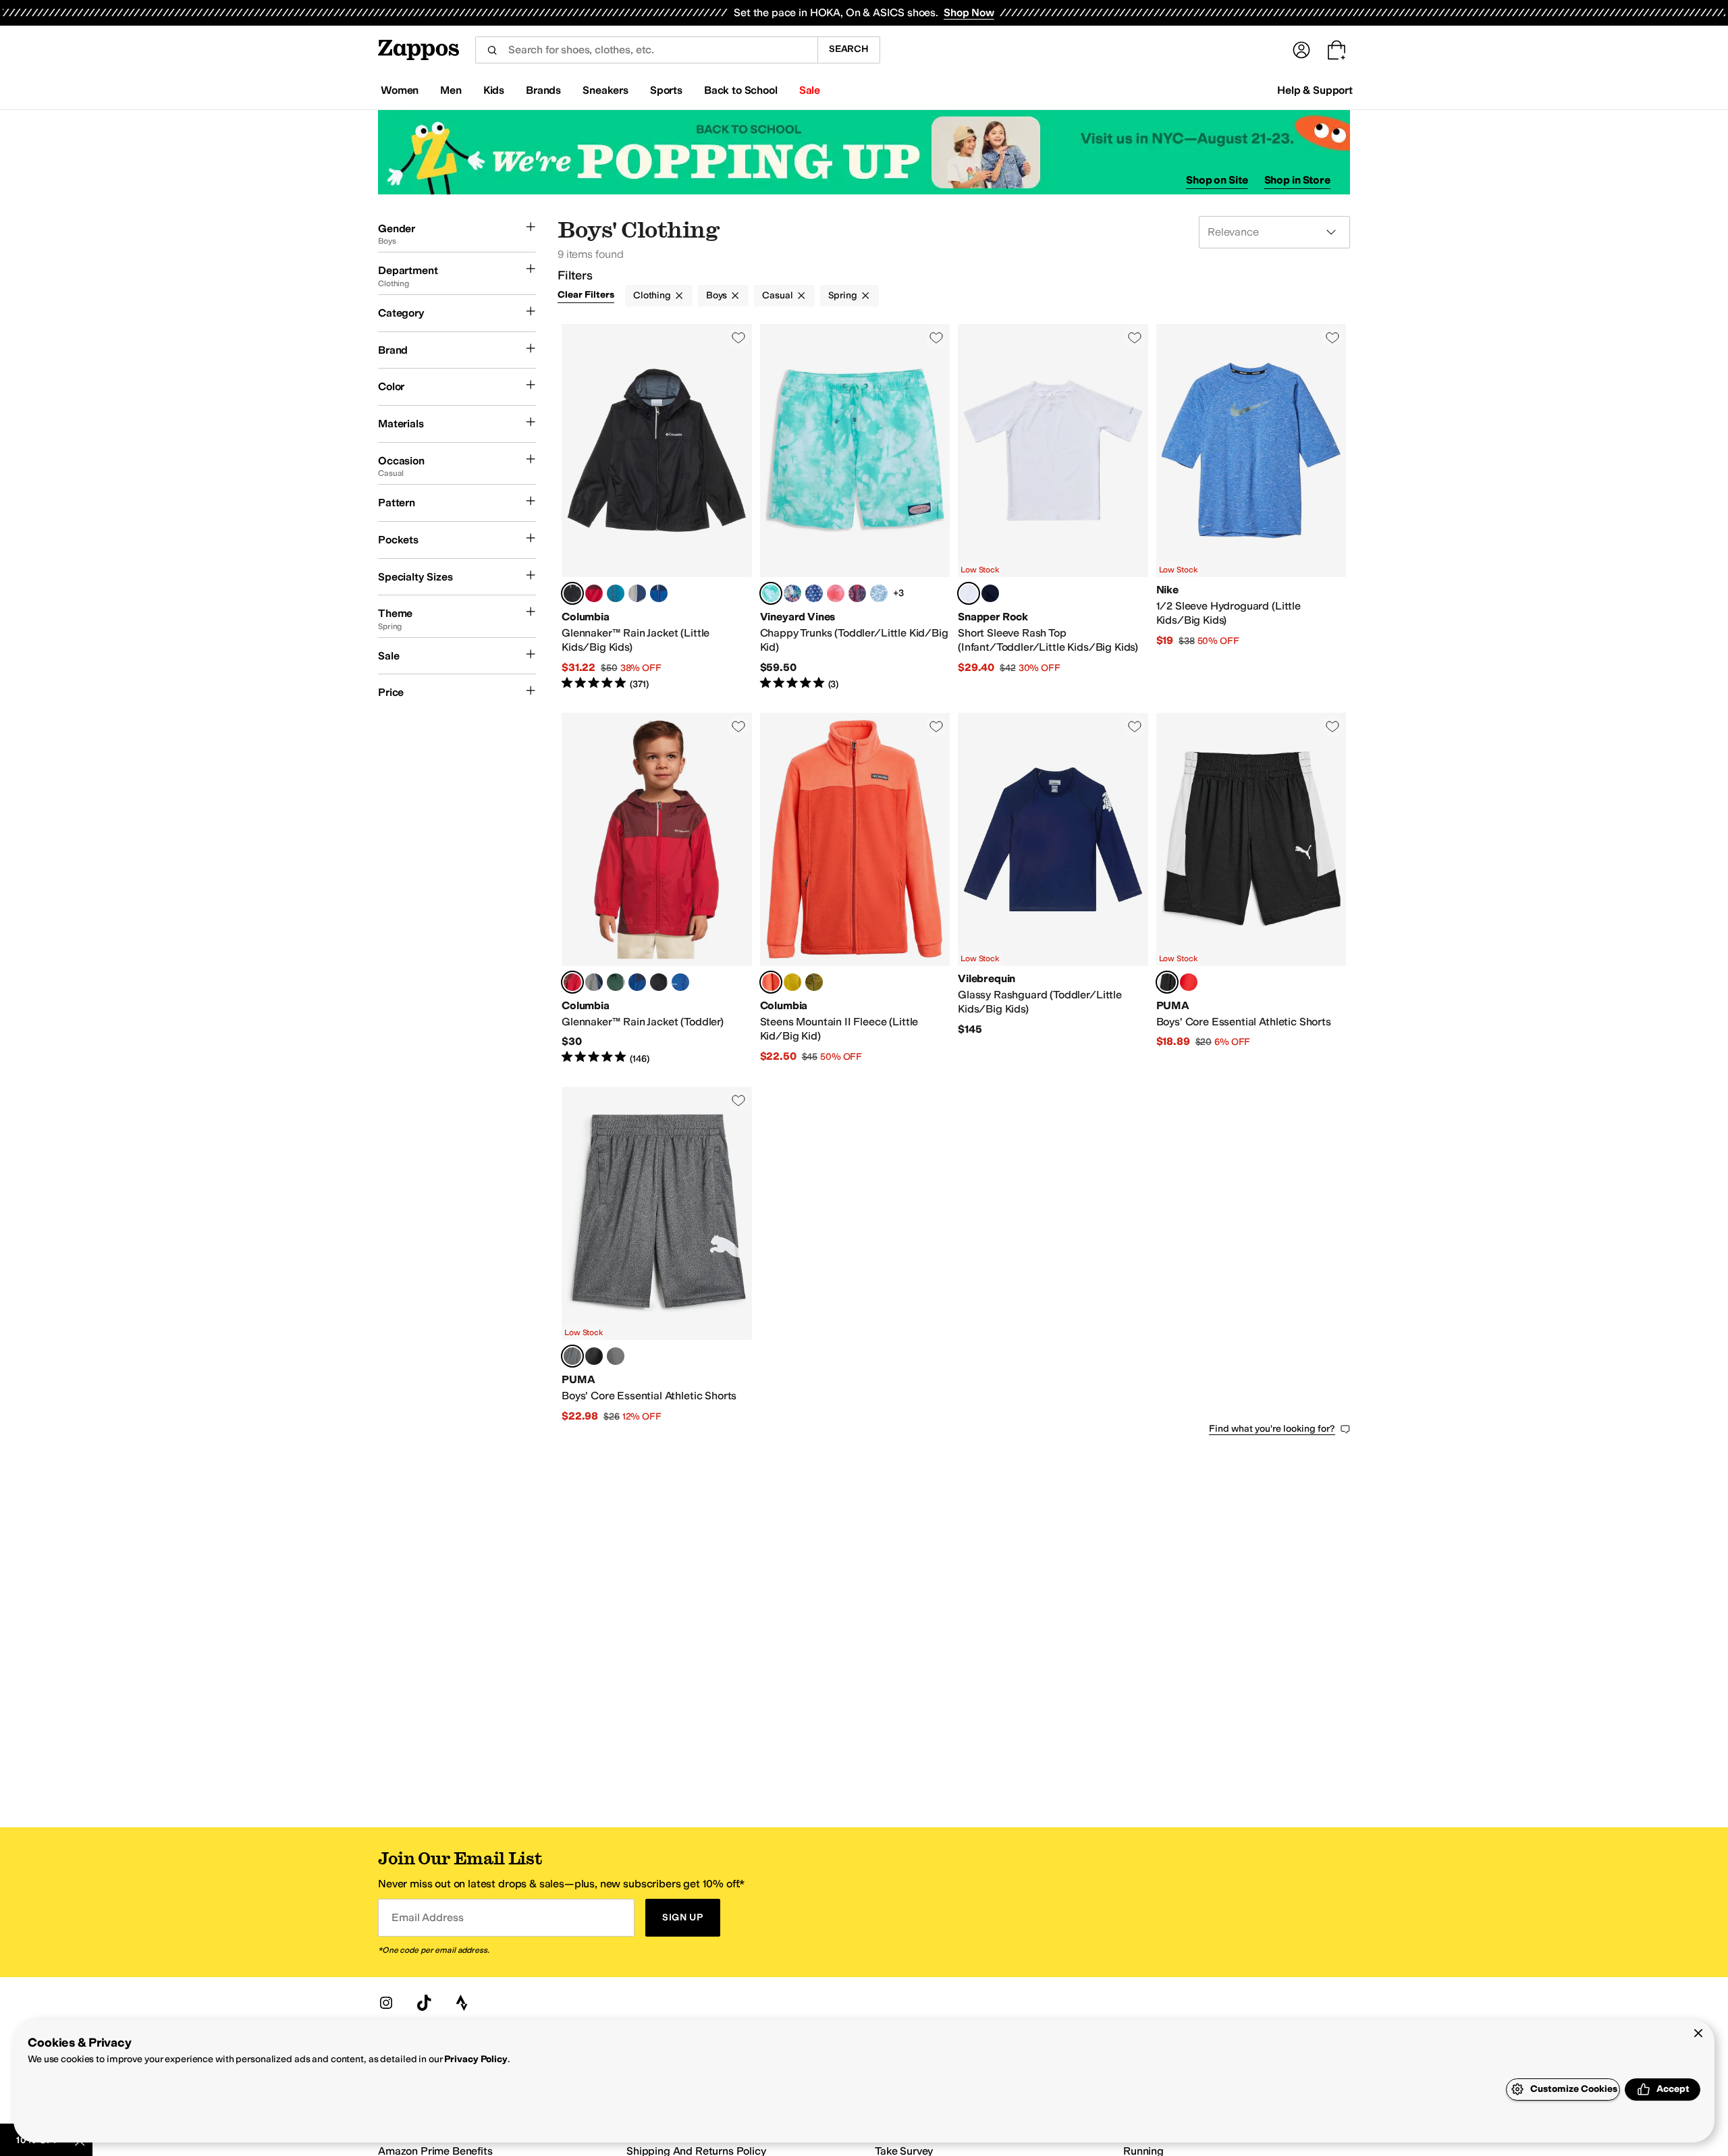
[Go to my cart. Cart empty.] (1336, 50)
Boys (717, 295)
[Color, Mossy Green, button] (814, 982)
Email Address (427, 1917)
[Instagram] (386, 2003)
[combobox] (646, 50)
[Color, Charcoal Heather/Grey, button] (616, 1356)
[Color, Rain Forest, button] (616, 982)
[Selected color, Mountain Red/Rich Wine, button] (572, 982)
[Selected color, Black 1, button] (572, 593)
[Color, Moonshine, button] (792, 593)
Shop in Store (1297, 180)
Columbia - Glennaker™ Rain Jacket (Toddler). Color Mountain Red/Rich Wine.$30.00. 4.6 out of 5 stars (657, 889)
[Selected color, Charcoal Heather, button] (572, 1356)
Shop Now (969, 12)
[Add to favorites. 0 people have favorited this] (738, 338)
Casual (777, 295)
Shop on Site (1217, 180)
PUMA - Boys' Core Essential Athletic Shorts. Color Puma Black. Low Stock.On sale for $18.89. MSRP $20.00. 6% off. (1251, 889)
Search (849, 49)
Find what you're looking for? (1272, 1429)
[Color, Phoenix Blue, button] (616, 593)
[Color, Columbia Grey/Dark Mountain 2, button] (637, 593)
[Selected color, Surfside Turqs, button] (771, 593)
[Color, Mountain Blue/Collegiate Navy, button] (659, 593)
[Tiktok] (424, 2003)
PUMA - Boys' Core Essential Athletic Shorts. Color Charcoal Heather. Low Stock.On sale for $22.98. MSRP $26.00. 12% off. (657, 1255)
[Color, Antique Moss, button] (792, 982)
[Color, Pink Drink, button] (879, 593)
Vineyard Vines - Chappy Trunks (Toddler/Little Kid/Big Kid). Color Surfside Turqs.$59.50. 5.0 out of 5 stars (855, 508)
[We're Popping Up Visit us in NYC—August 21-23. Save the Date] (864, 152)
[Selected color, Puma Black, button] (1167, 982)
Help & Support (1315, 90)
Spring (843, 295)
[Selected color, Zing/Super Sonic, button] (771, 982)
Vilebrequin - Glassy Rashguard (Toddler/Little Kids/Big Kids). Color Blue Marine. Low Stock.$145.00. (1053, 889)
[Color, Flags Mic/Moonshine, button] (814, 593)
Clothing (652, 295)
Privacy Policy (476, 2059)
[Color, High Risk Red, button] (1189, 982)
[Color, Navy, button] (990, 593)
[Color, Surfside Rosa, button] (836, 593)
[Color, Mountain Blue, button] (680, 982)
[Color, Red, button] (857, 593)
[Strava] (462, 2003)
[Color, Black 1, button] (659, 982)
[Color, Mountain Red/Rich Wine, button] (594, 593)
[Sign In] (1301, 50)
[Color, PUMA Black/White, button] (594, 1356)
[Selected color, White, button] (969, 593)
